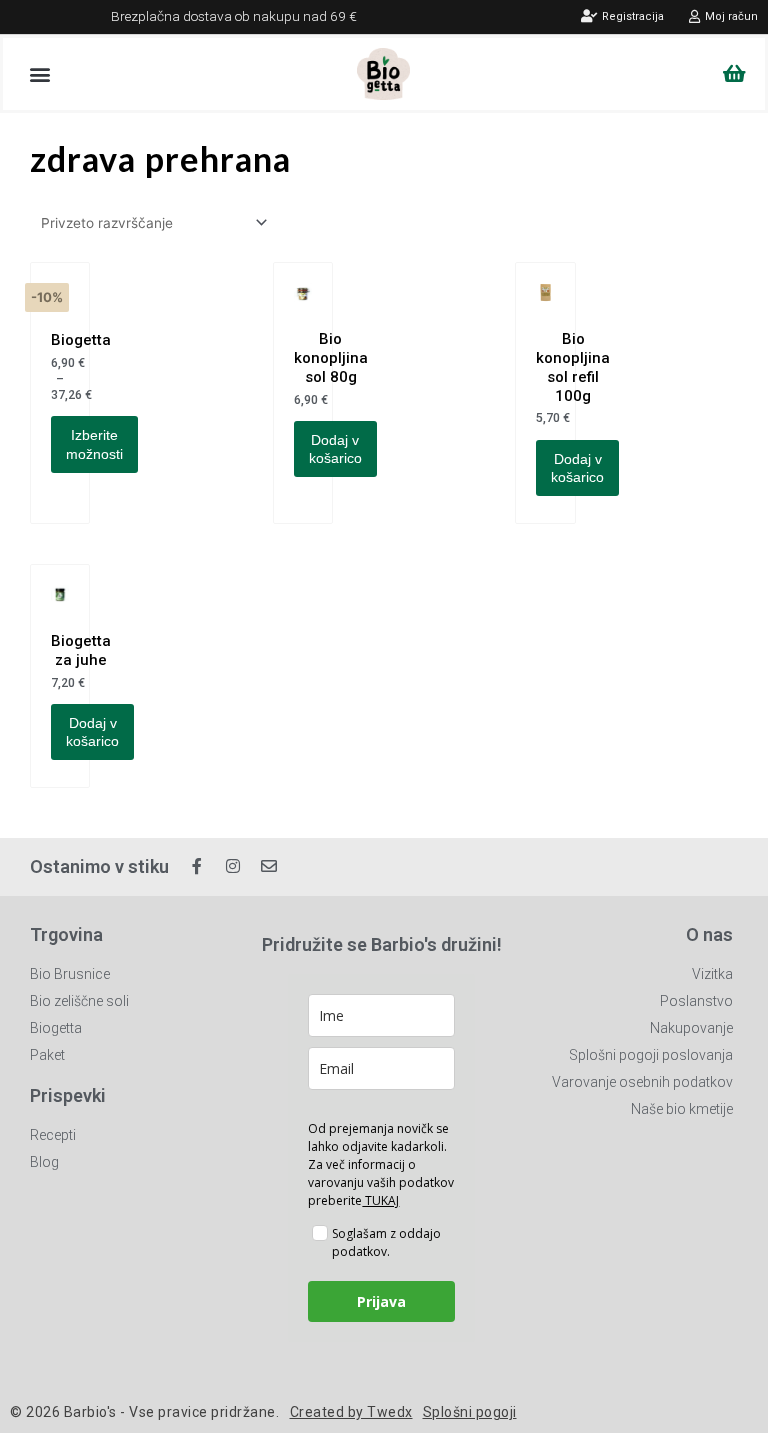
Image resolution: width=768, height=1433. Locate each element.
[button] (39, 73)
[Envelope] (269, 866)
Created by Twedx (351, 1412)
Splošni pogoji (470, 1412)
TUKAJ (380, 1200)
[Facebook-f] (197, 866)
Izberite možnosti (94, 444)
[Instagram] (233, 866)
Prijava (381, 1301)
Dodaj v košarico (335, 449)
